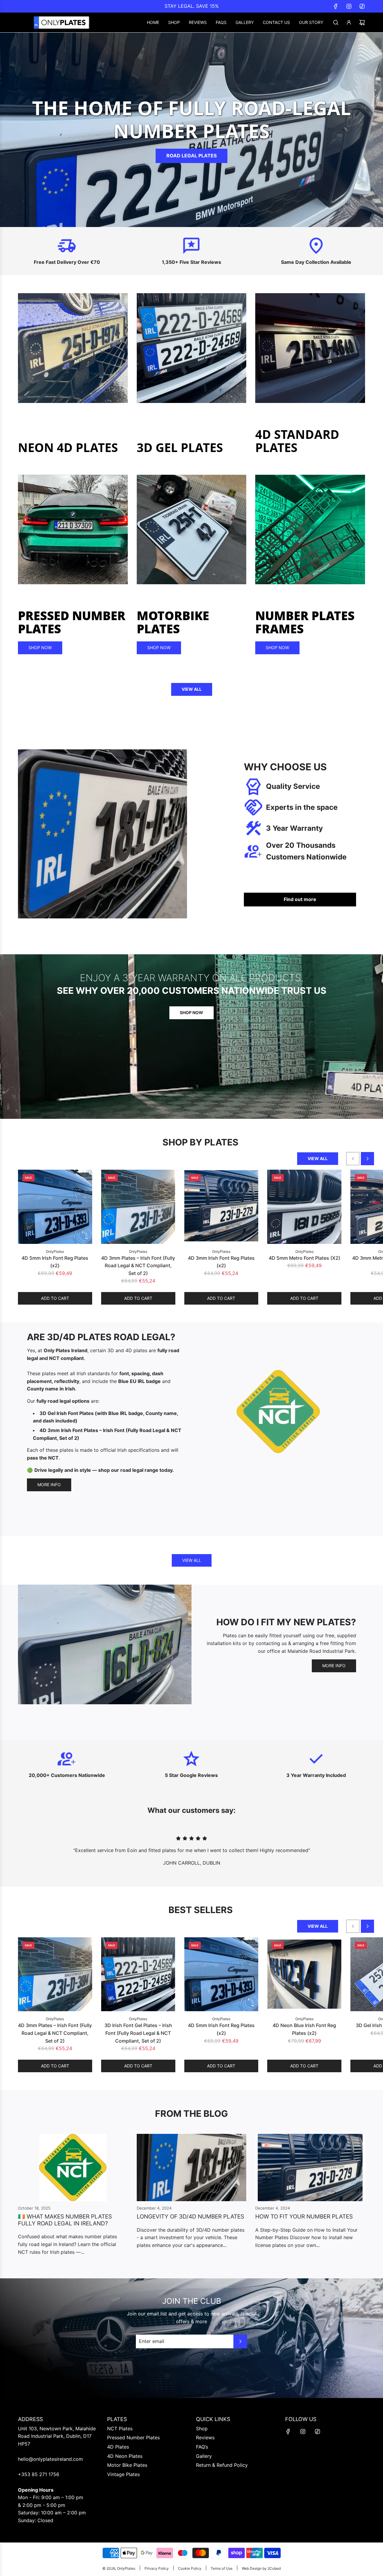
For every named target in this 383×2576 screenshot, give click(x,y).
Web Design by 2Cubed (261, 2568)
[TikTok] (362, 6)
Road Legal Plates (191, 156)
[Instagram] (349, 6)
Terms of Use (222, 2568)
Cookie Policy (190, 2568)
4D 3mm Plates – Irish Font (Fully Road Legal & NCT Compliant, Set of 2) (138, 1266)
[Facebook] (336, 6)
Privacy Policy (157, 2568)
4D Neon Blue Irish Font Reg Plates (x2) (304, 2029)
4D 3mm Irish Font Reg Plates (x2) (221, 1262)
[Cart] (362, 22)
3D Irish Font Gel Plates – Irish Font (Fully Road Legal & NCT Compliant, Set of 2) (138, 2033)
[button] (353, 1159)
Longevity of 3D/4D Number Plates (190, 2217)
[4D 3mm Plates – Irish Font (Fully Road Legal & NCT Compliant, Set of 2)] (138, 1207)
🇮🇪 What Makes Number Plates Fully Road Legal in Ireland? (65, 2220)
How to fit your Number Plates (304, 2217)
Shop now (40, 648)
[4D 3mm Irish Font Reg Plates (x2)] (221, 1207)
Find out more (300, 899)
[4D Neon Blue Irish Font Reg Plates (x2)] (304, 1974)
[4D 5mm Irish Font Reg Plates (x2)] (55, 1207)
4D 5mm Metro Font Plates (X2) (304, 1258)
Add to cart (55, 1298)
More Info (49, 1485)
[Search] (336, 22)
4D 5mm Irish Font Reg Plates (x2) (55, 1262)
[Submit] (240, 2341)
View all (192, 689)
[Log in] (349, 22)
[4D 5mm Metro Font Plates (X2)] (304, 1207)
